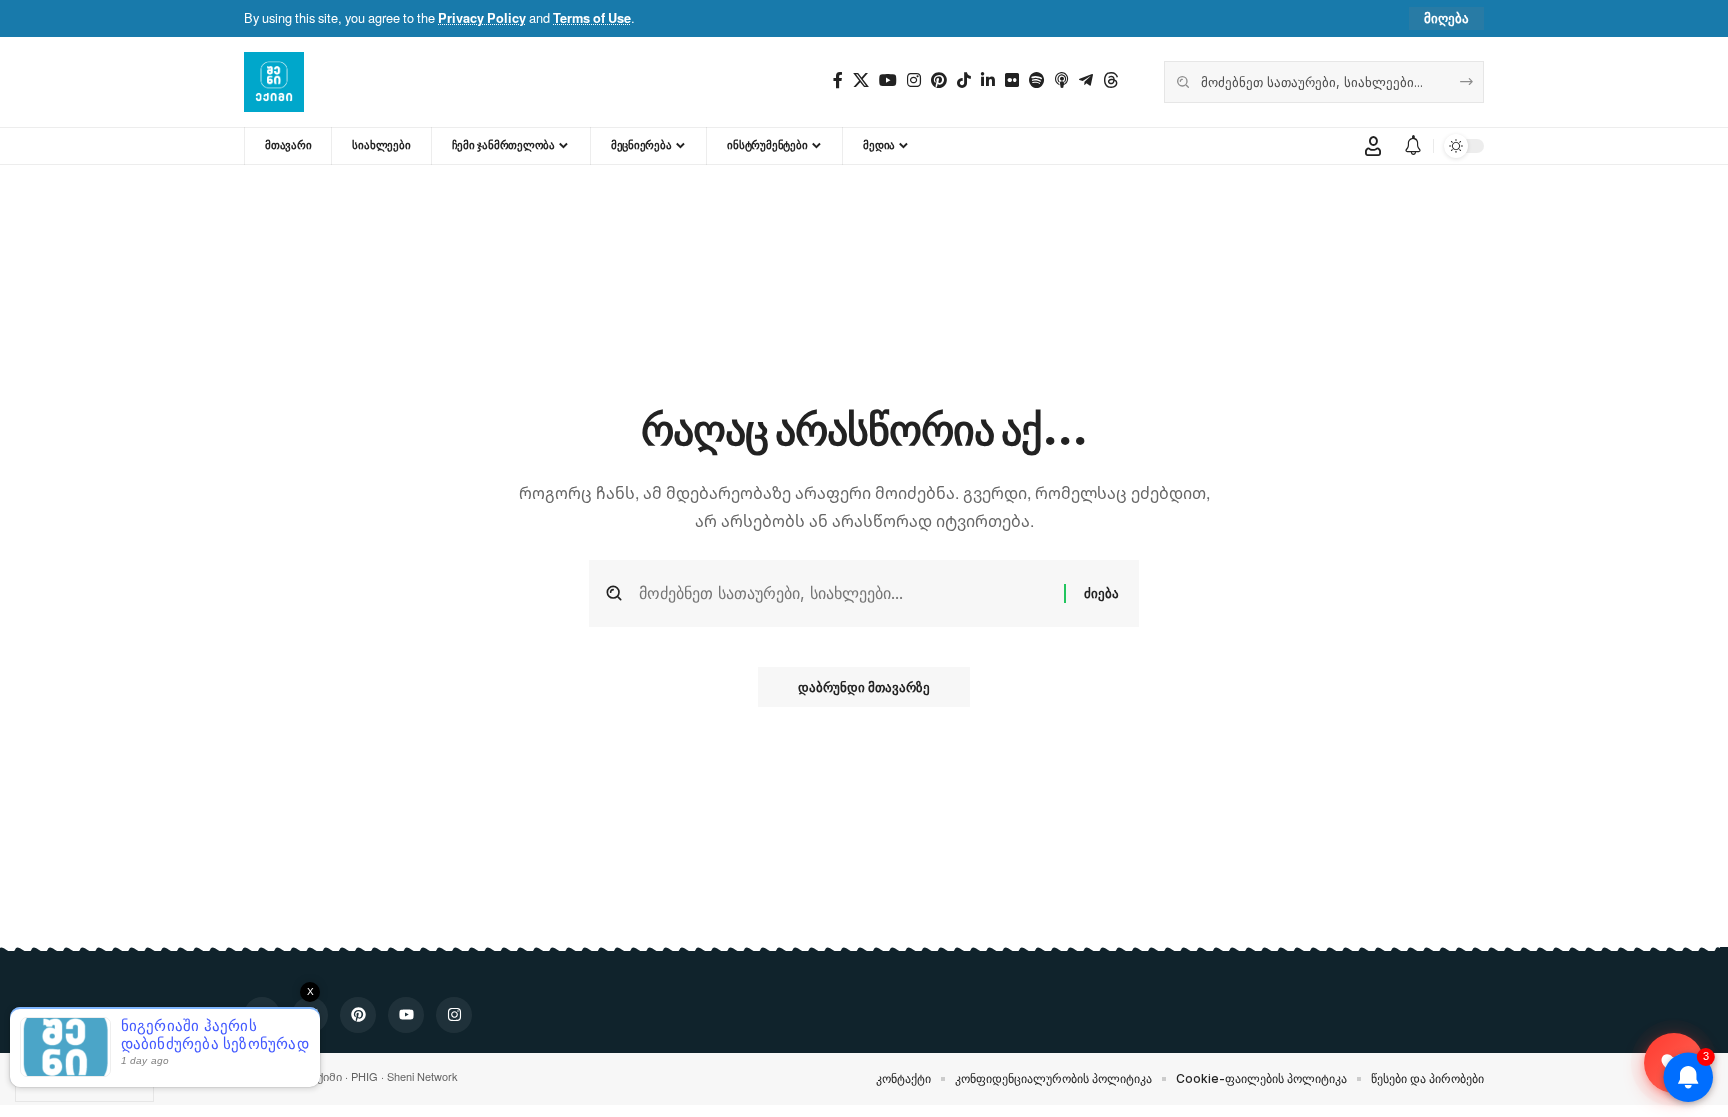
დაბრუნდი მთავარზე (864, 687)
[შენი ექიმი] (274, 82)
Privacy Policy (482, 18)
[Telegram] (1086, 80)
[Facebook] (838, 80)
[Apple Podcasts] (1062, 80)
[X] (861, 80)
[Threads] (1111, 80)
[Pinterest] (939, 80)
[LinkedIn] (988, 80)
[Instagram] (914, 80)
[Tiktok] (964, 80)
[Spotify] (1037, 80)
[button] (1446, 18)
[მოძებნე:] (844, 593)
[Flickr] (1012, 80)
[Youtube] (888, 80)
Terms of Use (592, 18)
